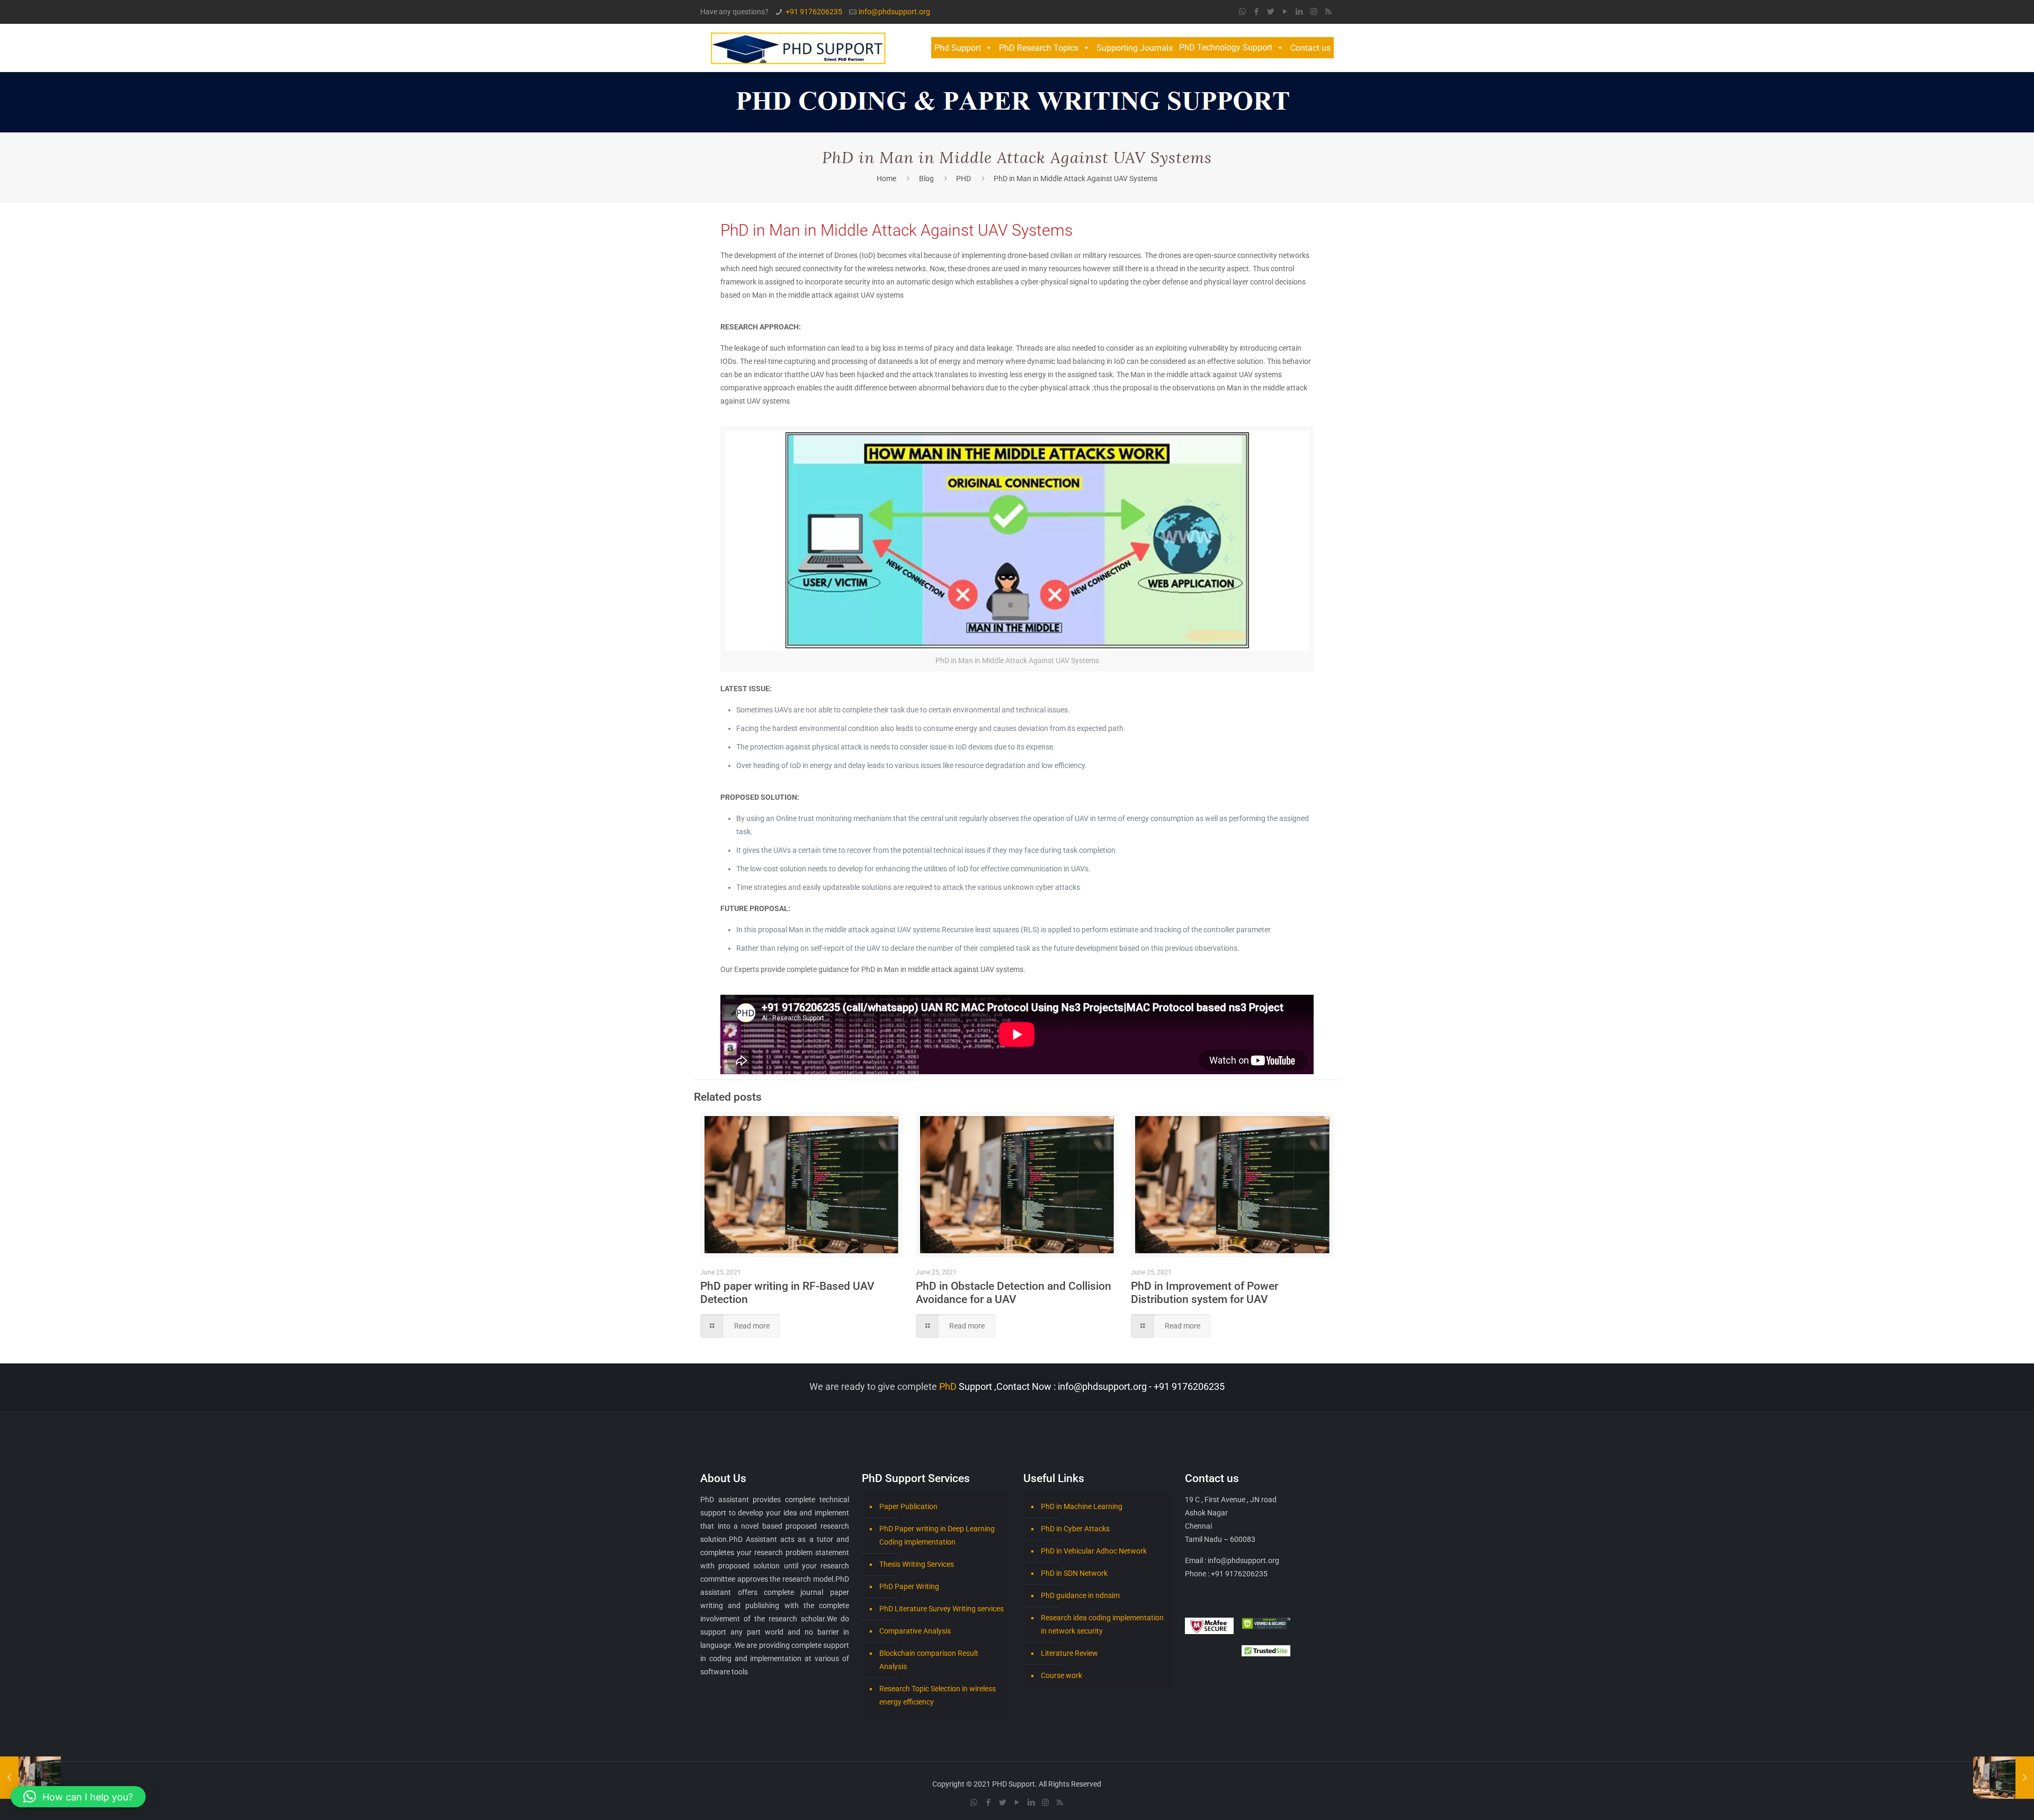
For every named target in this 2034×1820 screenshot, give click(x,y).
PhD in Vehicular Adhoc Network (1094, 1551)
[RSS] (1328, 12)
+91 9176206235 (814, 12)
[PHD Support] (798, 48)
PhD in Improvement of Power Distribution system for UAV (1205, 1293)
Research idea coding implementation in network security (1102, 1624)
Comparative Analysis (915, 1631)
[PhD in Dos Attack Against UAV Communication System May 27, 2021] (30, 1778)
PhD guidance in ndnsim (1080, 1595)
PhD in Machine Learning (1082, 1506)
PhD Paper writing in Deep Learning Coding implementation (937, 1535)
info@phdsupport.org (894, 12)
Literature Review (1069, 1653)
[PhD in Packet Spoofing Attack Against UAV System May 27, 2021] (2004, 1778)
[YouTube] (1285, 12)
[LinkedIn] (1300, 12)
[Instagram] (1314, 12)
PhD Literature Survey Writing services (942, 1609)
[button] (78, 1797)
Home (886, 179)
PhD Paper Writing (909, 1586)
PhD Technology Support (1226, 47)
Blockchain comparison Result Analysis (929, 1660)
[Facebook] (1257, 12)
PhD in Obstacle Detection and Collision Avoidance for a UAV (1014, 1293)
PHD (964, 179)
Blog (926, 179)
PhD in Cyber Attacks (1075, 1529)
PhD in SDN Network (1074, 1573)
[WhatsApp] (1242, 12)
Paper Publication (908, 1506)
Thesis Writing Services (917, 1564)
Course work (1061, 1675)
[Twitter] (1271, 12)
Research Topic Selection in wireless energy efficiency (938, 1695)
